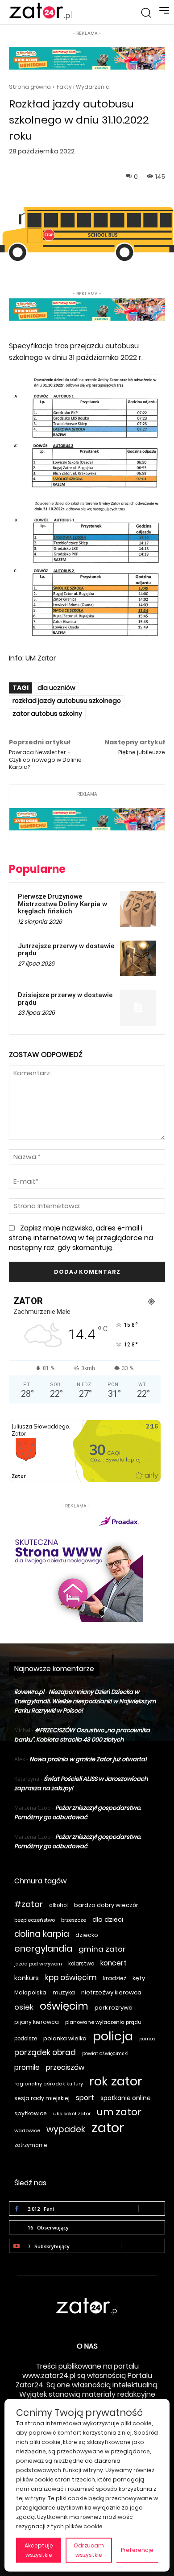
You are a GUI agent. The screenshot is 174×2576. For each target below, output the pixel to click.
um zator (119, 2112)
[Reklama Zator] (76, 1566)
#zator (29, 1904)
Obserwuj (145, 2227)
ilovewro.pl (29, 1692)
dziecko (87, 1935)
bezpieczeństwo (35, 1920)
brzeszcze (74, 1920)
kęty (139, 1978)
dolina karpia (42, 1934)
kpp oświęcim (71, 1978)
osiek (24, 2007)
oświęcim (64, 2006)
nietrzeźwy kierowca (111, 1992)
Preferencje (137, 2550)
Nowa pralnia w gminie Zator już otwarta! (88, 1759)
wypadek (66, 2129)
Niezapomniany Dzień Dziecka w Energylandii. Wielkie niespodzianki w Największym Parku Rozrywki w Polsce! (85, 1701)
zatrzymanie (31, 2145)
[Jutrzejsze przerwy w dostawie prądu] (138, 959)
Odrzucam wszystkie (89, 2550)
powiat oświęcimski (105, 2054)
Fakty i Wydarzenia (83, 87)
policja (113, 2036)
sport (85, 2098)
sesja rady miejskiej (42, 2098)
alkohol (58, 1905)
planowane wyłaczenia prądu (103, 2022)
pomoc (147, 2039)
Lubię (152, 2208)
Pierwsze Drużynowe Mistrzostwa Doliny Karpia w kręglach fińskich (62, 904)
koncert (114, 1963)
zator (108, 2128)
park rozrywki (114, 2008)
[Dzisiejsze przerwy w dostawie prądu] (138, 1008)
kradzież (115, 1978)
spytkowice (31, 2113)
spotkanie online (126, 2098)
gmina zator (102, 1949)
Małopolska (30, 1992)
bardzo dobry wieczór (106, 1905)
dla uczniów (56, 688)
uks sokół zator (72, 2114)
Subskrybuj (143, 2246)
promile (27, 2067)
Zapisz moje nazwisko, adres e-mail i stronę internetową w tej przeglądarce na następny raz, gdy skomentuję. (81, 1238)
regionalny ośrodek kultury (49, 2084)
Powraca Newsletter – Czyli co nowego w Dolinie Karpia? (45, 760)
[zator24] (40, 12)
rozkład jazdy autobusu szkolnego (67, 701)
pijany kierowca (37, 2022)
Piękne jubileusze (142, 752)
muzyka (64, 1992)
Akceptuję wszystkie (39, 2550)
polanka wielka (65, 2038)
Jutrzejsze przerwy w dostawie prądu (66, 950)
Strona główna (30, 87)
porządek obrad (45, 2053)
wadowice (27, 2130)
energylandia (43, 1949)
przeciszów (65, 2067)
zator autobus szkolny (47, 714)
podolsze (26, 2039)
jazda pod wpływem (38, 1964)
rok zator (116, 2081)
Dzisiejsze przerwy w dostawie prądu (65, 999)
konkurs (27, 1978)
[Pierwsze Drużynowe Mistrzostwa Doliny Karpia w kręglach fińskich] (138, 909)
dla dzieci (108, 1920)
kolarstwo (81, 1964)
